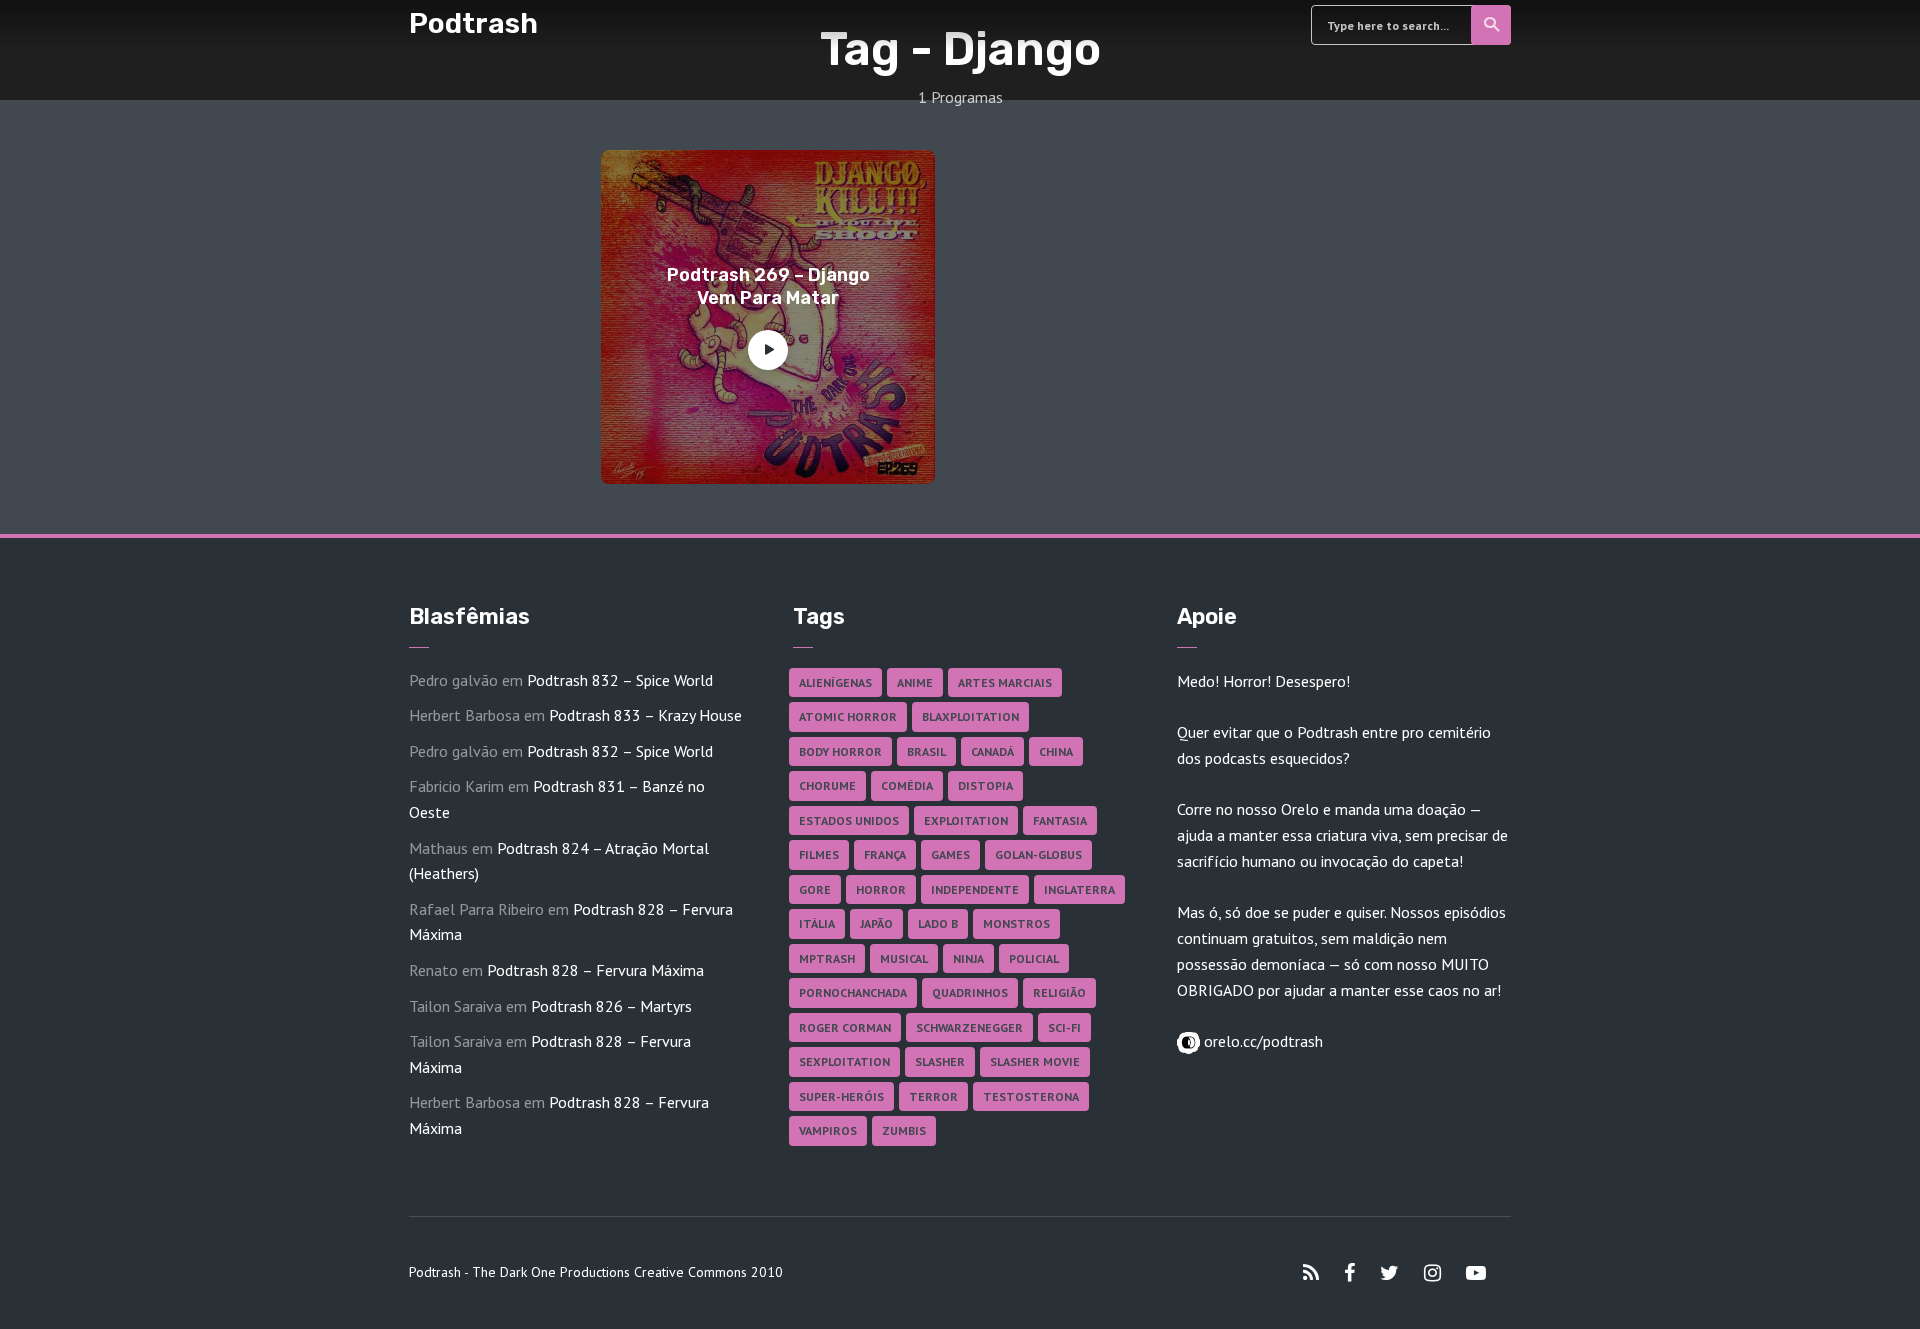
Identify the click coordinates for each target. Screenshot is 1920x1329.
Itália (817, 923)
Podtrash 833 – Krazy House (645, 715)
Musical (904, 958)
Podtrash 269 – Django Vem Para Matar (768, 286)
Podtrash (473, 23)
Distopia (985, 785)
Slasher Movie (1035, 1061)
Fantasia (1060, 820)
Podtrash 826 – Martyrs (611, 1006)
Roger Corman (845, 1027)
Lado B (938, 923)
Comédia (907, 785)
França (885, 854)
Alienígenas (835, 682)
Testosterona (1031, 1096)
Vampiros (828, 1130)
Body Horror (840, 751)
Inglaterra (1079, 889)
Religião (1059, 992)
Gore (815, 889)
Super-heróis (841, 1096)
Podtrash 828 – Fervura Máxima (595, 970)
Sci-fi (1064, 1027)
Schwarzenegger (969, 1027)
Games (950, 854)
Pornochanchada (853, 992)
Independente (975, 889)
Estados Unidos (849, 820)
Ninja (968, 958)
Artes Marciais (1005, 682)
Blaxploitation (970, 716)
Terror (933, 1096)
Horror (881, 889)
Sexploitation (844, 1061)
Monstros (1016, 923)
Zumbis (904, 1130)
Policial (1034, 958)
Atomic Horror (848, 716)
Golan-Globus (1038, 854)
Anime (915, 682)
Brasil (926, 751)
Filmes (819, 854)
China (1056, 751)
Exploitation (966, 820)
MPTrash (827, 958)
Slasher (940, 1061)
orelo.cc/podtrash (1261, 1041)
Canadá (992, 751)
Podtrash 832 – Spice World (620, 680)
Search (1491, 25)
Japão (876, 923)
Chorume (827, 785)
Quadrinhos (970, 992)
